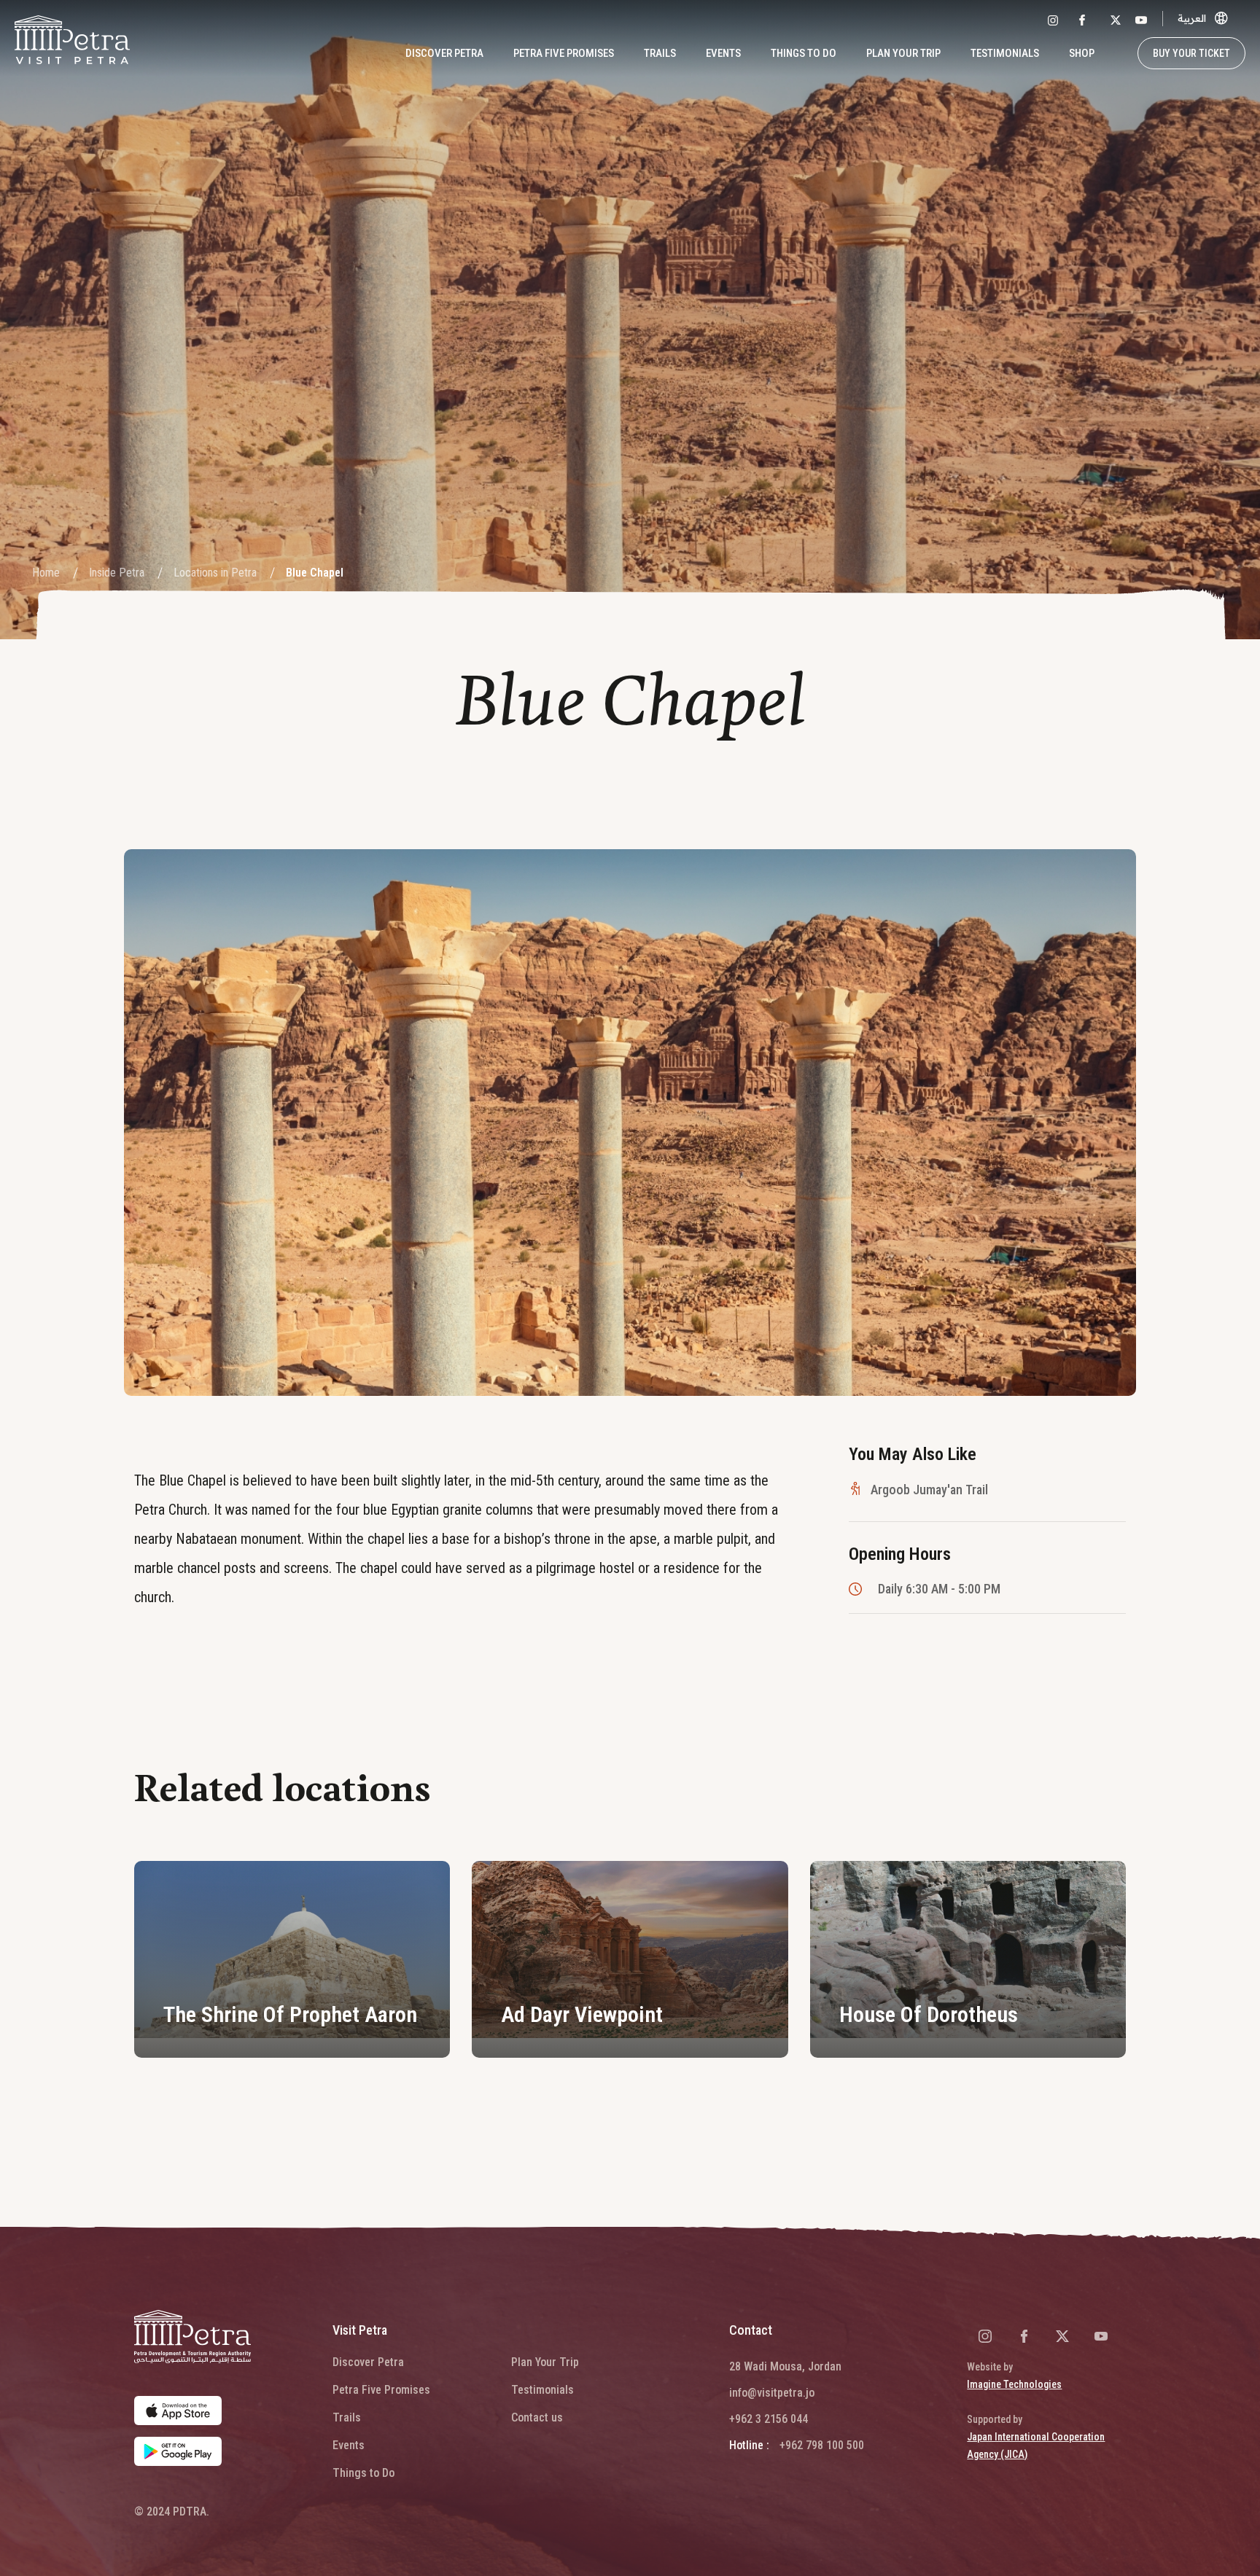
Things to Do (804, 53)
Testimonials (1005, 53)
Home (46, 573)
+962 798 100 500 (822, 2445)
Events (723, 53)
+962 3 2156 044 (769, 2419)
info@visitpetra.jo (772, 2393)
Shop (1082, 53)
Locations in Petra (215, 573)
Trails (660, 53)
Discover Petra (368, 2362)
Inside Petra (117, 573)
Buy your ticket (1191, 53)
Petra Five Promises (564, 53)
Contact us (537, 2417)
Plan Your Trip (545, 2362)
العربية (1192, 18)
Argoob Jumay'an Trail (929, 1490)
